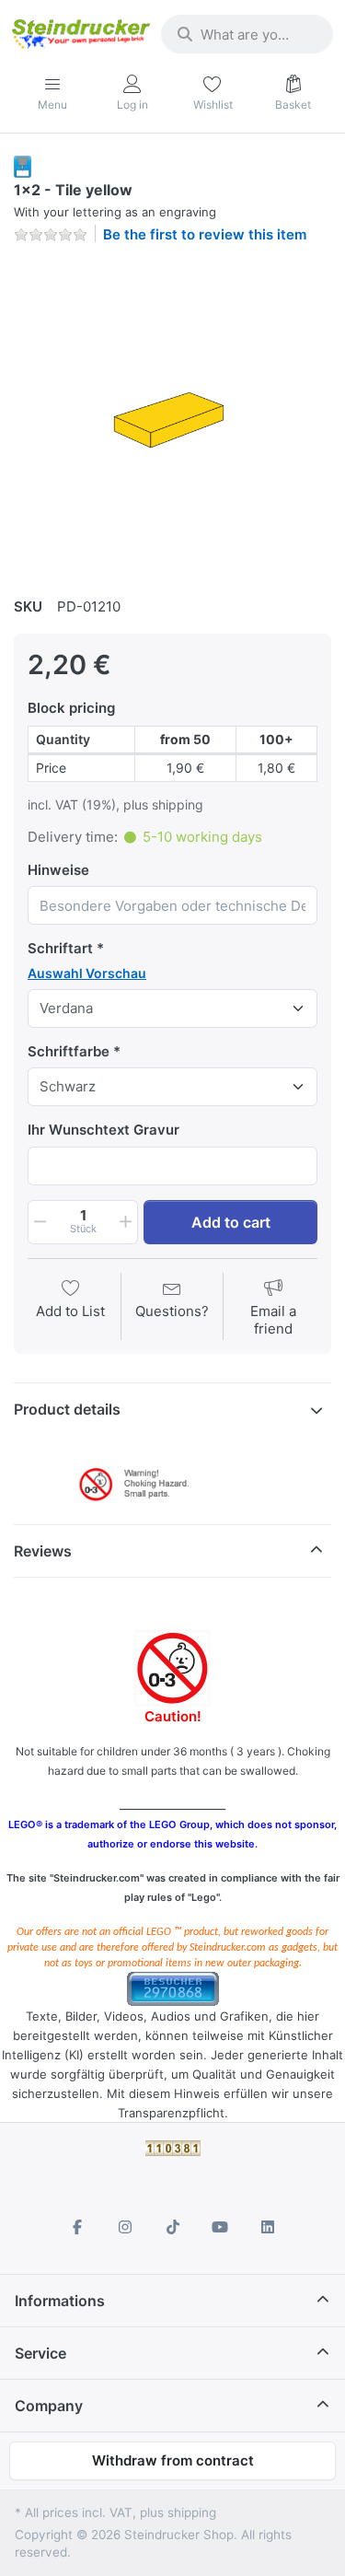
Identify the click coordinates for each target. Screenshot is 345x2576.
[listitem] (172, 418)
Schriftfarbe (69, 1051)
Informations (60, 2301)
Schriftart (60, 948)
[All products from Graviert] (23, 165)
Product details (67, 1409)
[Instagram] (125, 2227)
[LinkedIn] (268, 2227)
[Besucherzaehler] (173, 1987)
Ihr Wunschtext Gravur (103, 1130)
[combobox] (247, 34)
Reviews (43, 1551)
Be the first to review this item (205, 234)
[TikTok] (173, 2227)
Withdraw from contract (173, 2460)
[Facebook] (78, 2227)
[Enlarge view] (172, 418)
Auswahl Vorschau (87, 973)
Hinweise (58, 870)
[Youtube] (220, 2227)
